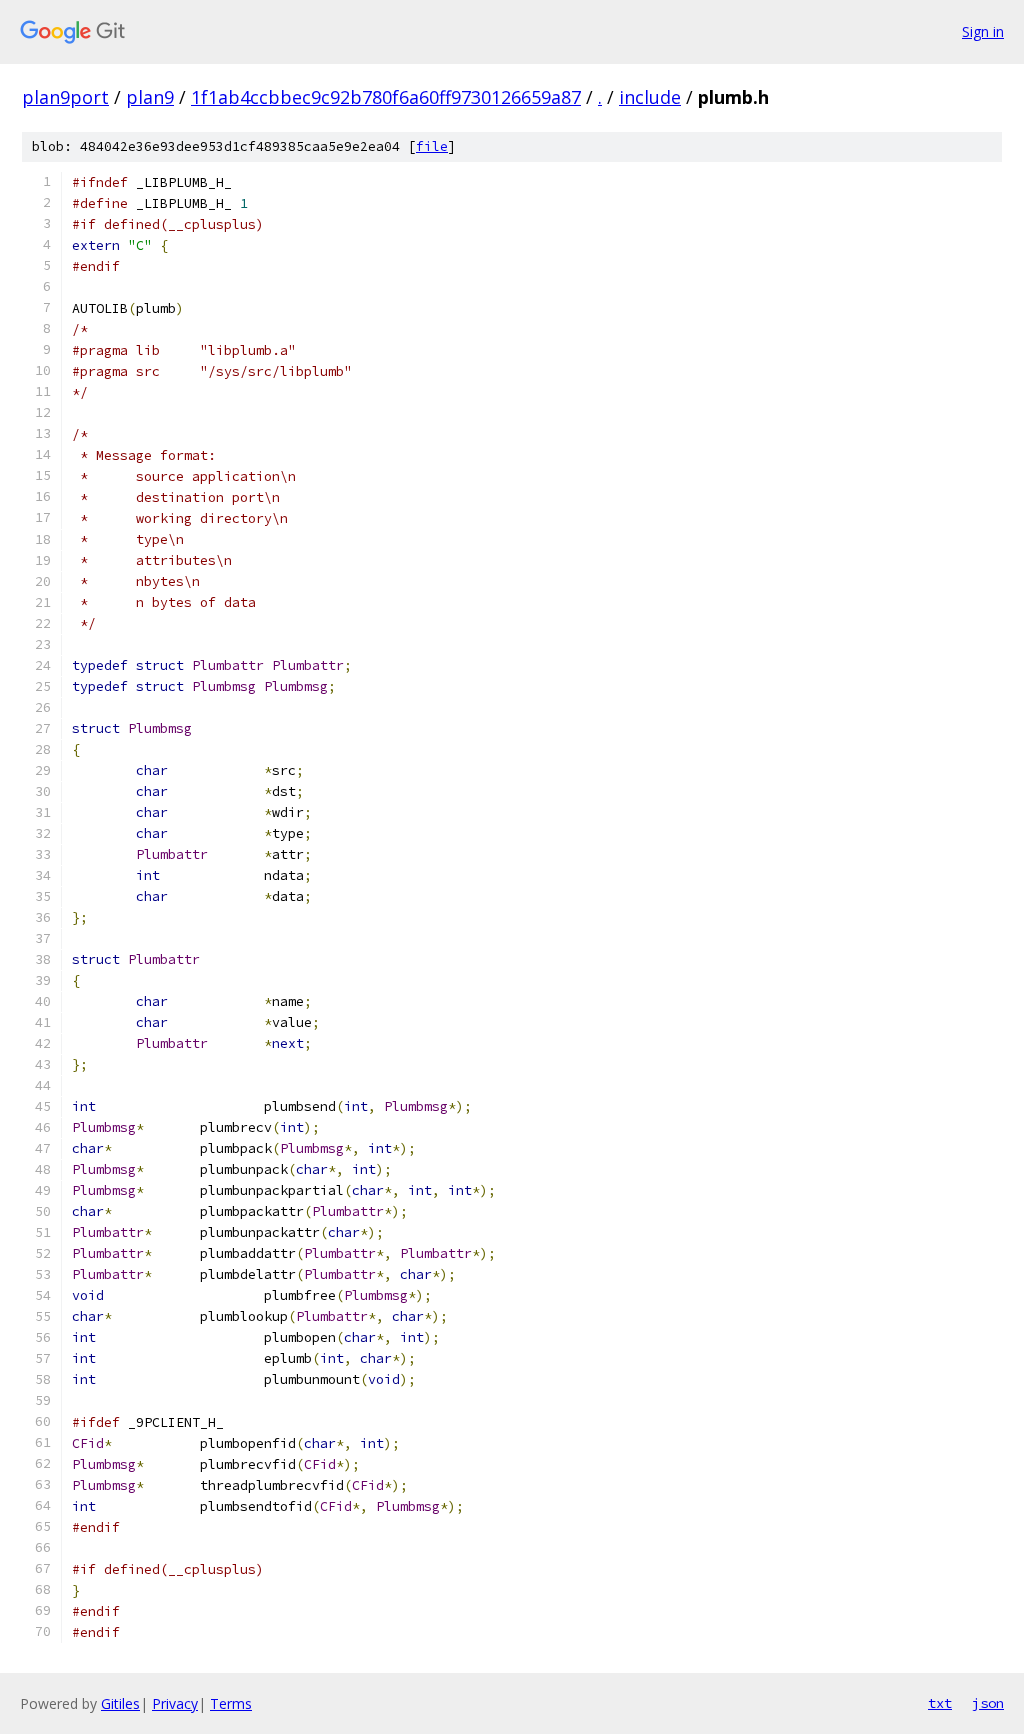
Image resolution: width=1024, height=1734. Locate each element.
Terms (231, 1703)
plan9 (150, 97)
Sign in (983, 31)
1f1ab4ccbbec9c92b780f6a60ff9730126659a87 (386, 97)
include (650, 97)
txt (940, 1703)
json (988, 1703)
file (432, 146)
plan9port (65, 97)
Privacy (175, 1703)
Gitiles (120, 1703)
